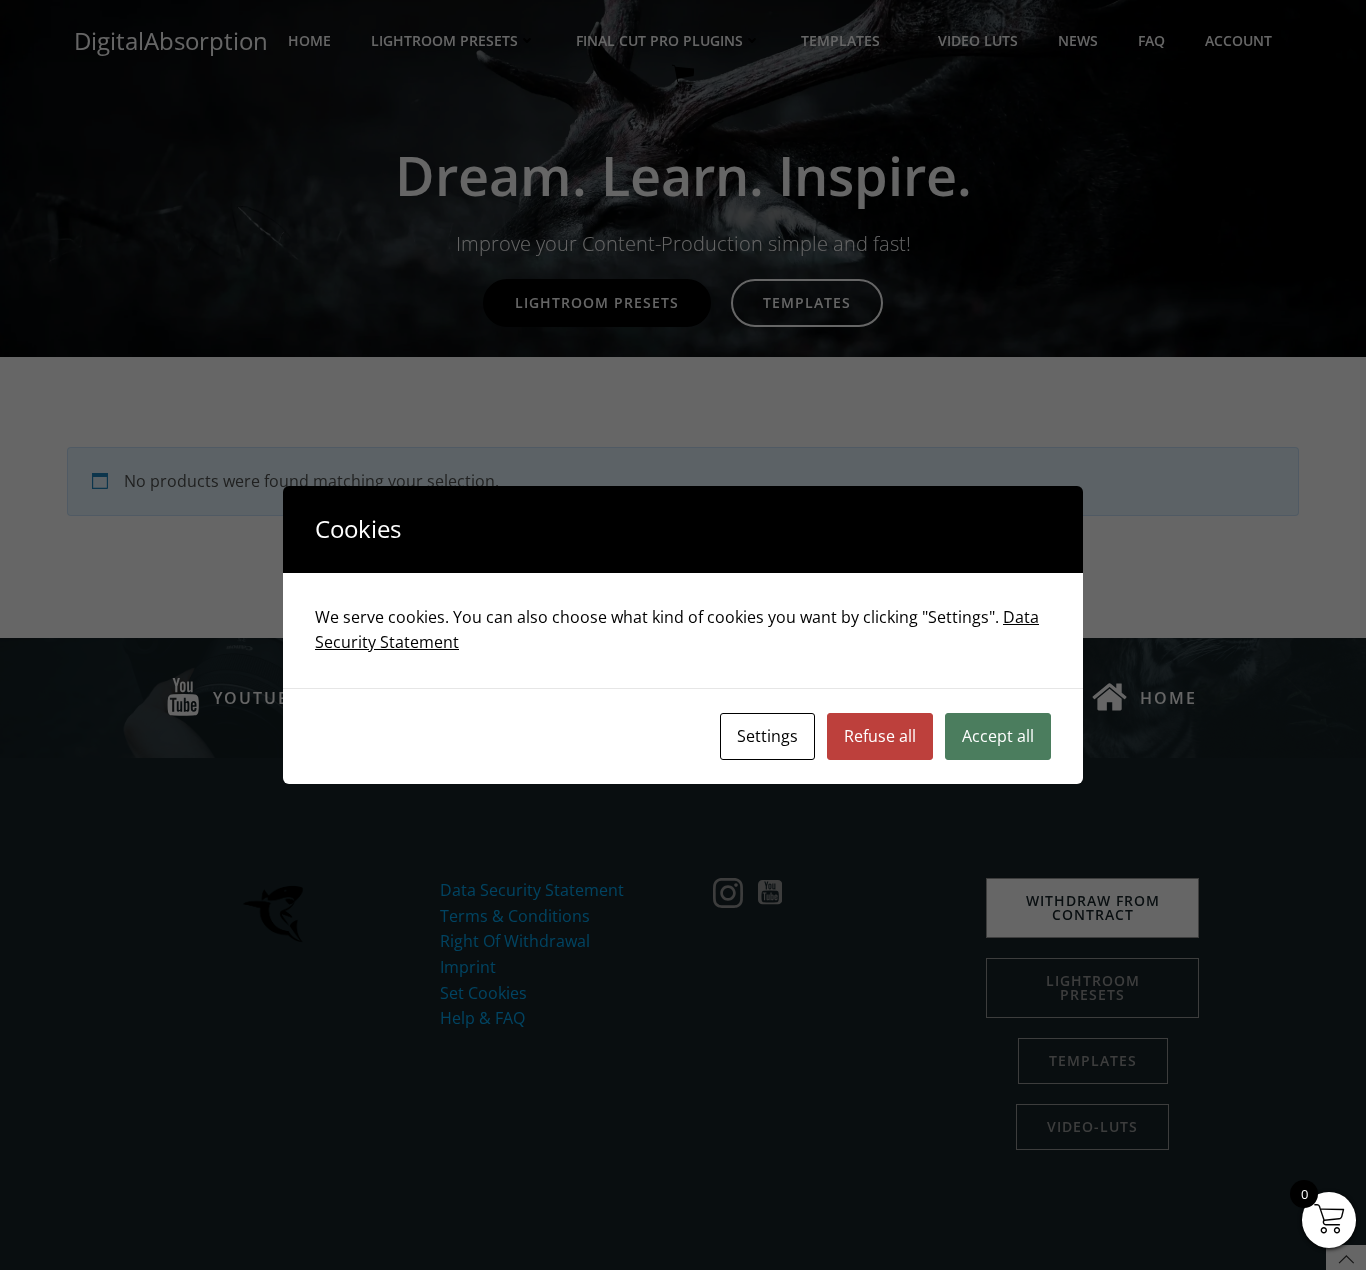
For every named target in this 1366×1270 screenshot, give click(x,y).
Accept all (998, 736)
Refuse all (880, 736)
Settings (767, 736)
